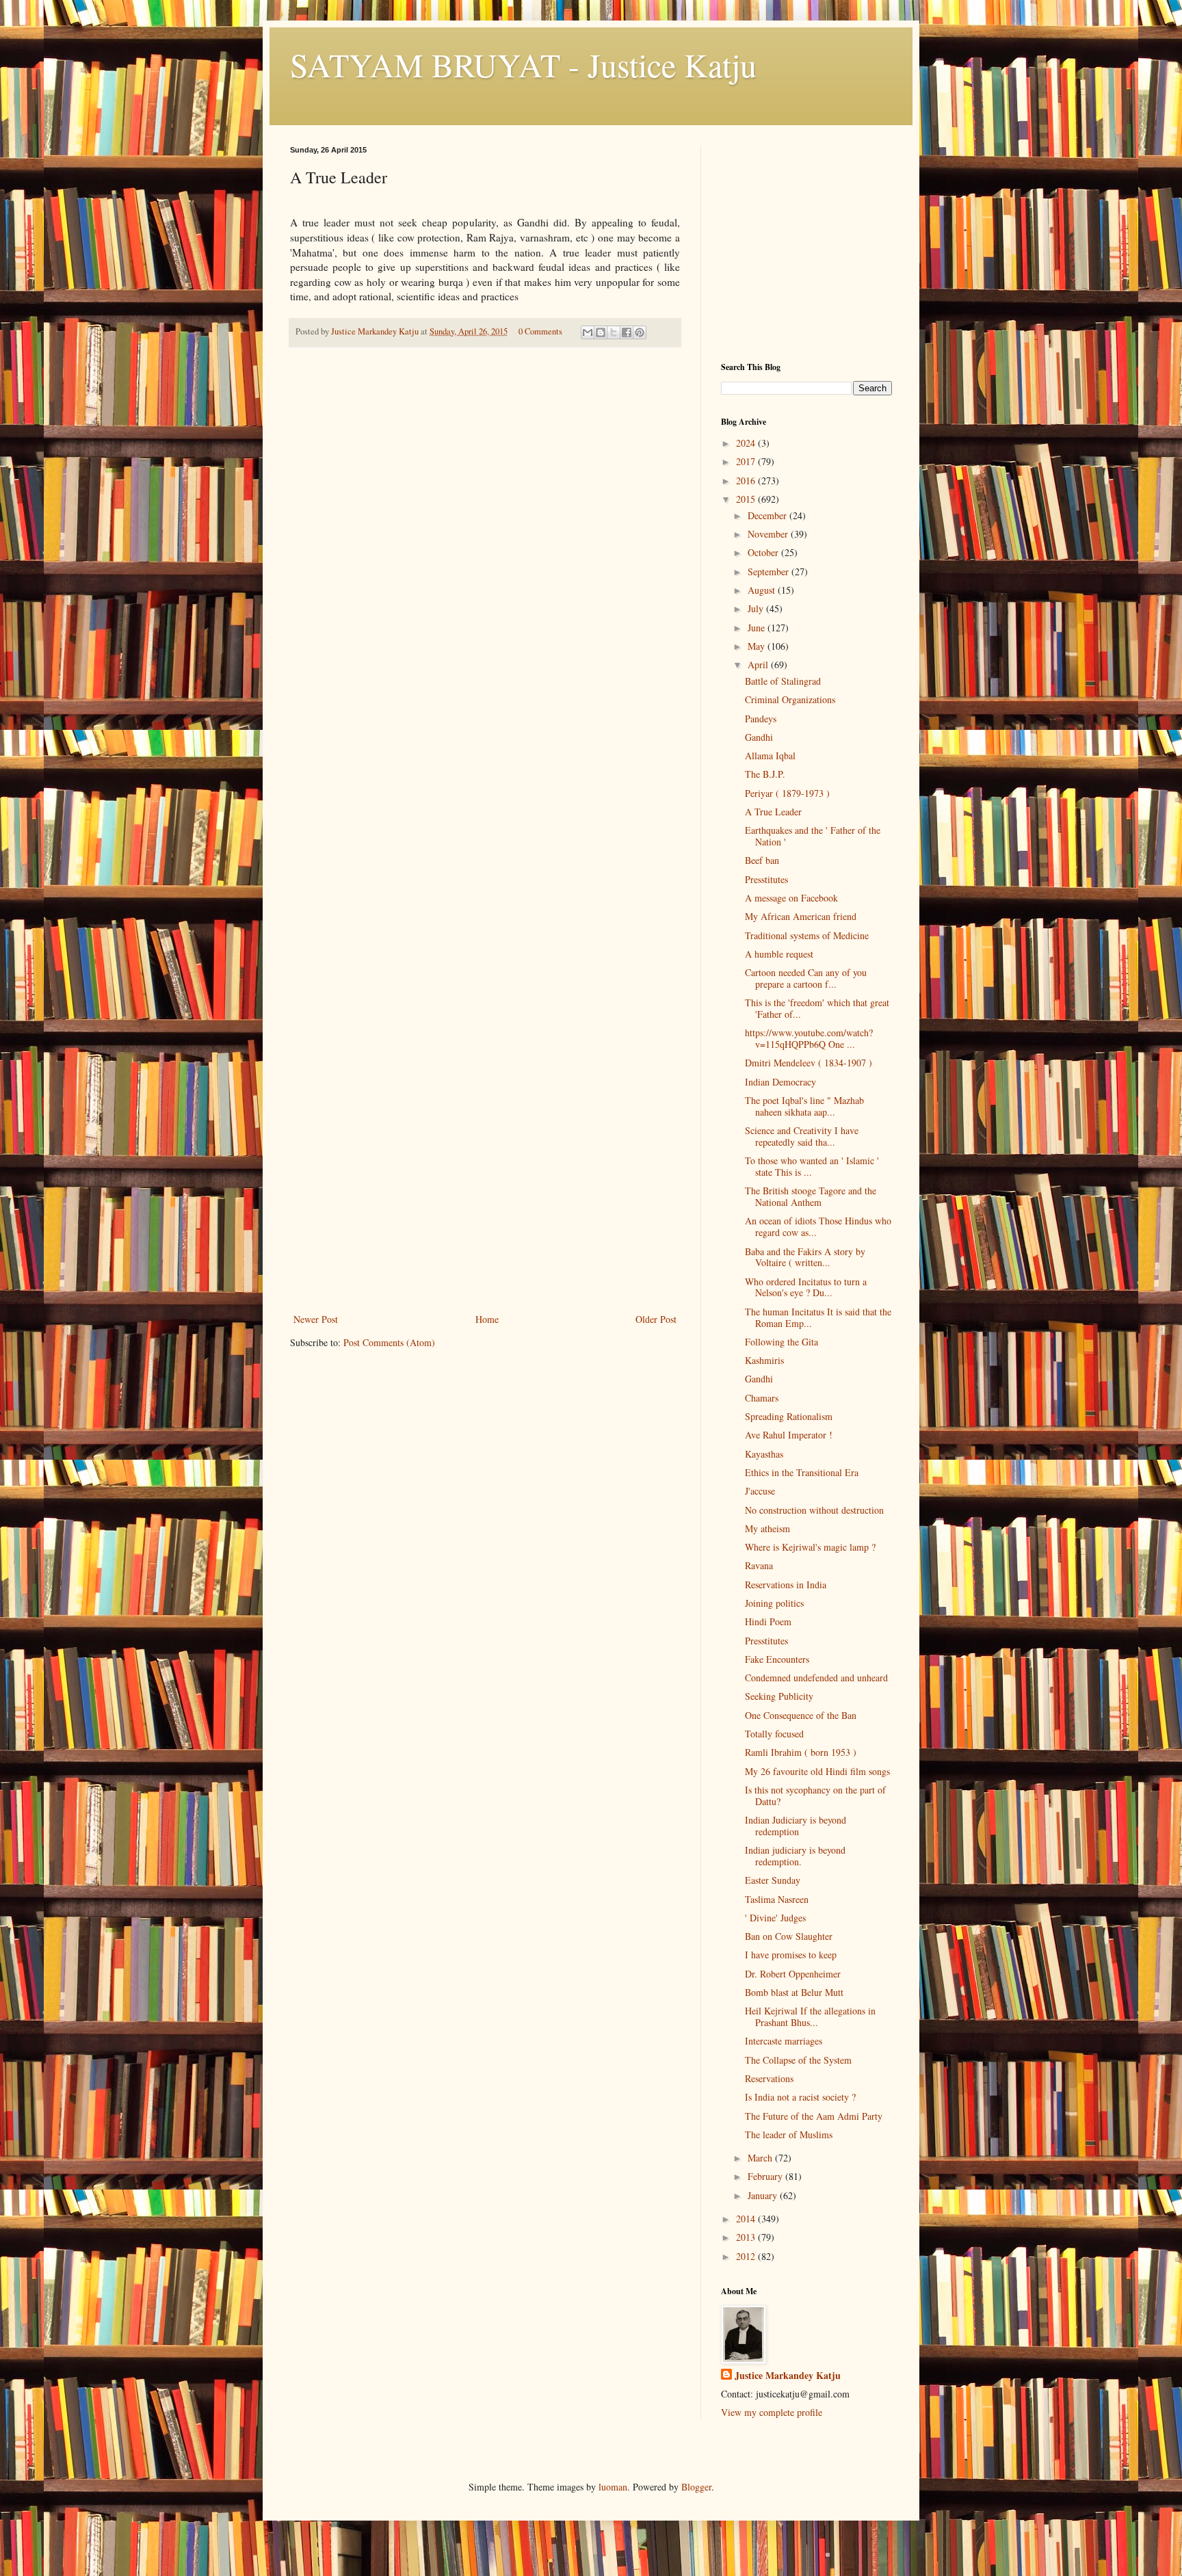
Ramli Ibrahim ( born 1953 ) (801, 1752)
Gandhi (759, 737)
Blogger (696, 2487)
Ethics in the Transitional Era (802, 1472)
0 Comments (540, 331)
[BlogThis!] (601, 332)
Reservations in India (786, 1585)
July (757, 608)
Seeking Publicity (779, 1696)
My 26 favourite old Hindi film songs (817, 1771)
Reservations (769, 2078)
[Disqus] (485, 549)
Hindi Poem (768, 1621)
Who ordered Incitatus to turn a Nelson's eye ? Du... (806, 1287)
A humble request (779, 954)
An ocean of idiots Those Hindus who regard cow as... (818, 1226)
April (759, 665)
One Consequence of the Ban (801, 1715)
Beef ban (762, 860)
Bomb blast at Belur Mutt (794, 1992)
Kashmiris (764, 1360)
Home (487, 1319)
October (764, 552)
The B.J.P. (765, 774)
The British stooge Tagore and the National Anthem (811, 1196)
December (769, 515)
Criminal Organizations (790, 699)
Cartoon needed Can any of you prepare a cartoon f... (806, 978)
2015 (747, 499)
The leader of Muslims (789, 2134)
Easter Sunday (773, 1880)
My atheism (767, 1528)
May (758, 646)
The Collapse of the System (798, 2060)
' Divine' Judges (775, 1918)
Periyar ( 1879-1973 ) (787, 793)
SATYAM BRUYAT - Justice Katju (523, 64)
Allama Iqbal (770, 755)
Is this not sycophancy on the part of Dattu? (815, 1796)
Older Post (656, 1319)
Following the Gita (782, 1342)
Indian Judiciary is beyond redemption (796, 1826)
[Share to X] (614, 332)
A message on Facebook (791, 898)
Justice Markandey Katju (788, 2376)
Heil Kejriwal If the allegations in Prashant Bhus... (810, 2016)
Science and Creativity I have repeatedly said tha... (802, 1136)
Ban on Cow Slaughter (789, 1936)
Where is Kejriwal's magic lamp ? (810, 1547)
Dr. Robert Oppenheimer (793, 1974)
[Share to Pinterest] (640, 332)
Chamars (762, 1398)
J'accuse (760, 1491)
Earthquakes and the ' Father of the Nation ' (813, 836)
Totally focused (774, 1734)
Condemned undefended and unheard (816, 1678)
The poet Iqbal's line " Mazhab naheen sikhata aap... (804, 1106)
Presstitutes (766, 879)
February (766, 2176)
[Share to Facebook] (627, 332)
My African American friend (801, 916)
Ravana (759, 1565)
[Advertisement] (485, 1208)
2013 (747, 2237)
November (769, 534)
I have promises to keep (791, 1955)
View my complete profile (772, 2412)
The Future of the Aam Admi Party (814, 2116)
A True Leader (773, 812)
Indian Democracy (780, 1082)
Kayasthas (764, 1454)
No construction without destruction (814, 1510)
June (758, 628)
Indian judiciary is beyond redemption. (795, 1856)
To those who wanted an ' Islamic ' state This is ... (812, 1166)
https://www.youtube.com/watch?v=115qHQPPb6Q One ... (809, 1038)
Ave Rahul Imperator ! (789, 1435)
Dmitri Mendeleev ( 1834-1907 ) (809, 1063)
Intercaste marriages (784, 2041)
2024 (747, 443)
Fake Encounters (777, 1659)
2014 (747, 2219)
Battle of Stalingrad (783, 681)
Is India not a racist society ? (800, 2097)
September (770, 571)
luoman (613, 2487)
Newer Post (316, 1319)
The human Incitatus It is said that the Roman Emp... (818, 1317)
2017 (747, 461)
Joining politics (774, 1603)
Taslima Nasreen (777, 1899)
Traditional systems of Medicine (807, 935)
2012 (747, 2256)
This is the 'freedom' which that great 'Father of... (817, 1008)
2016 (747, 481)
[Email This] (588, 332)
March (761, 2158)
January (764, 2195)
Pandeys (761, 719)
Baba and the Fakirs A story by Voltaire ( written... (805, 1257)
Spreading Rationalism (789, 1416)
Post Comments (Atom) (389, 1342)
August (763, 590)
